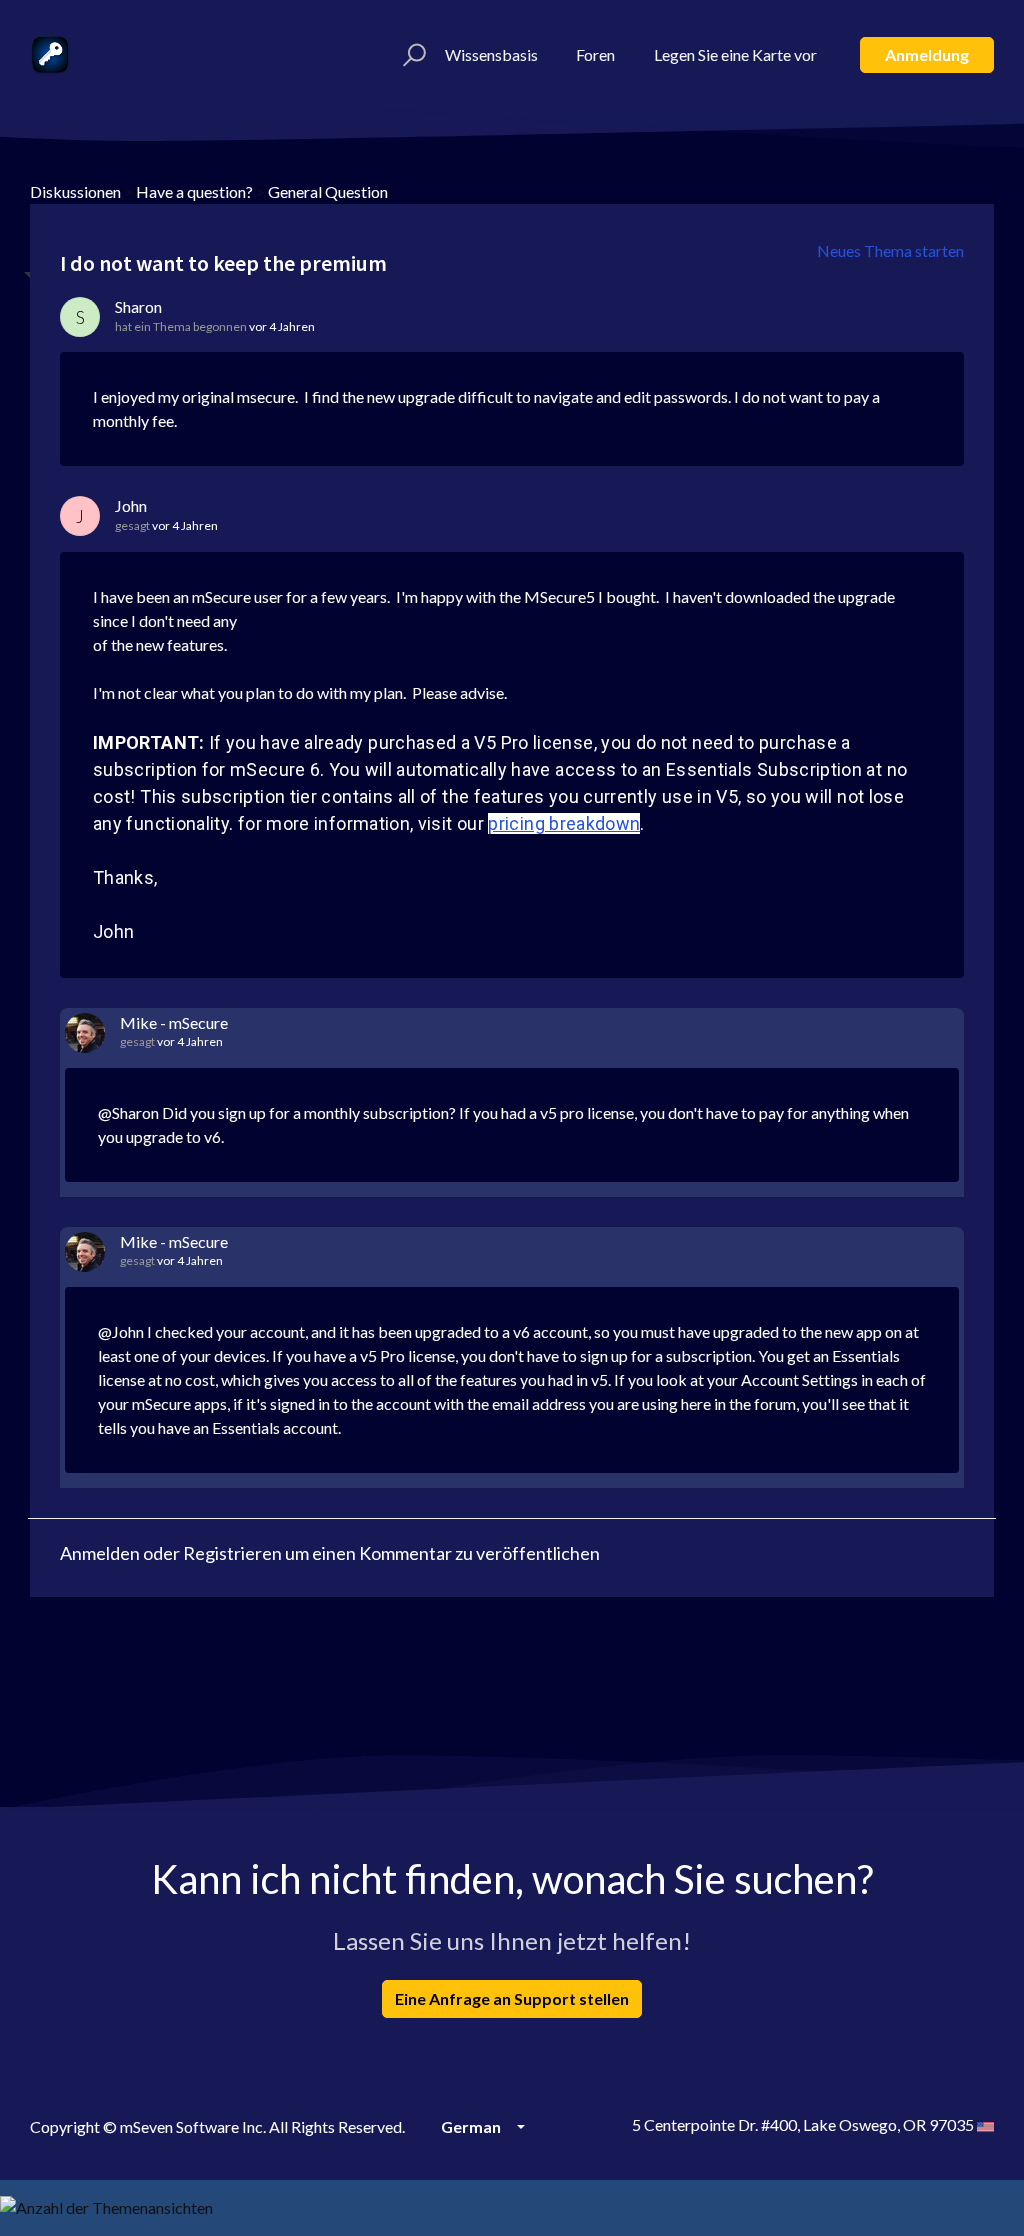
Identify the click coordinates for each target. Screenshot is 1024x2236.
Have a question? (194, 191)
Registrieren (232, 1553)
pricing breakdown (564, 823)
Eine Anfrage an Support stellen (512, 1998)
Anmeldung (927, 54)
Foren (595, 54)
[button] (411, 55)
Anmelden (100, 1553)
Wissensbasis (491, 54)
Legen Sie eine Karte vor (735, 54)
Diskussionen (75, 191)
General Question (328, 191)
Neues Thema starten (890, 250)
